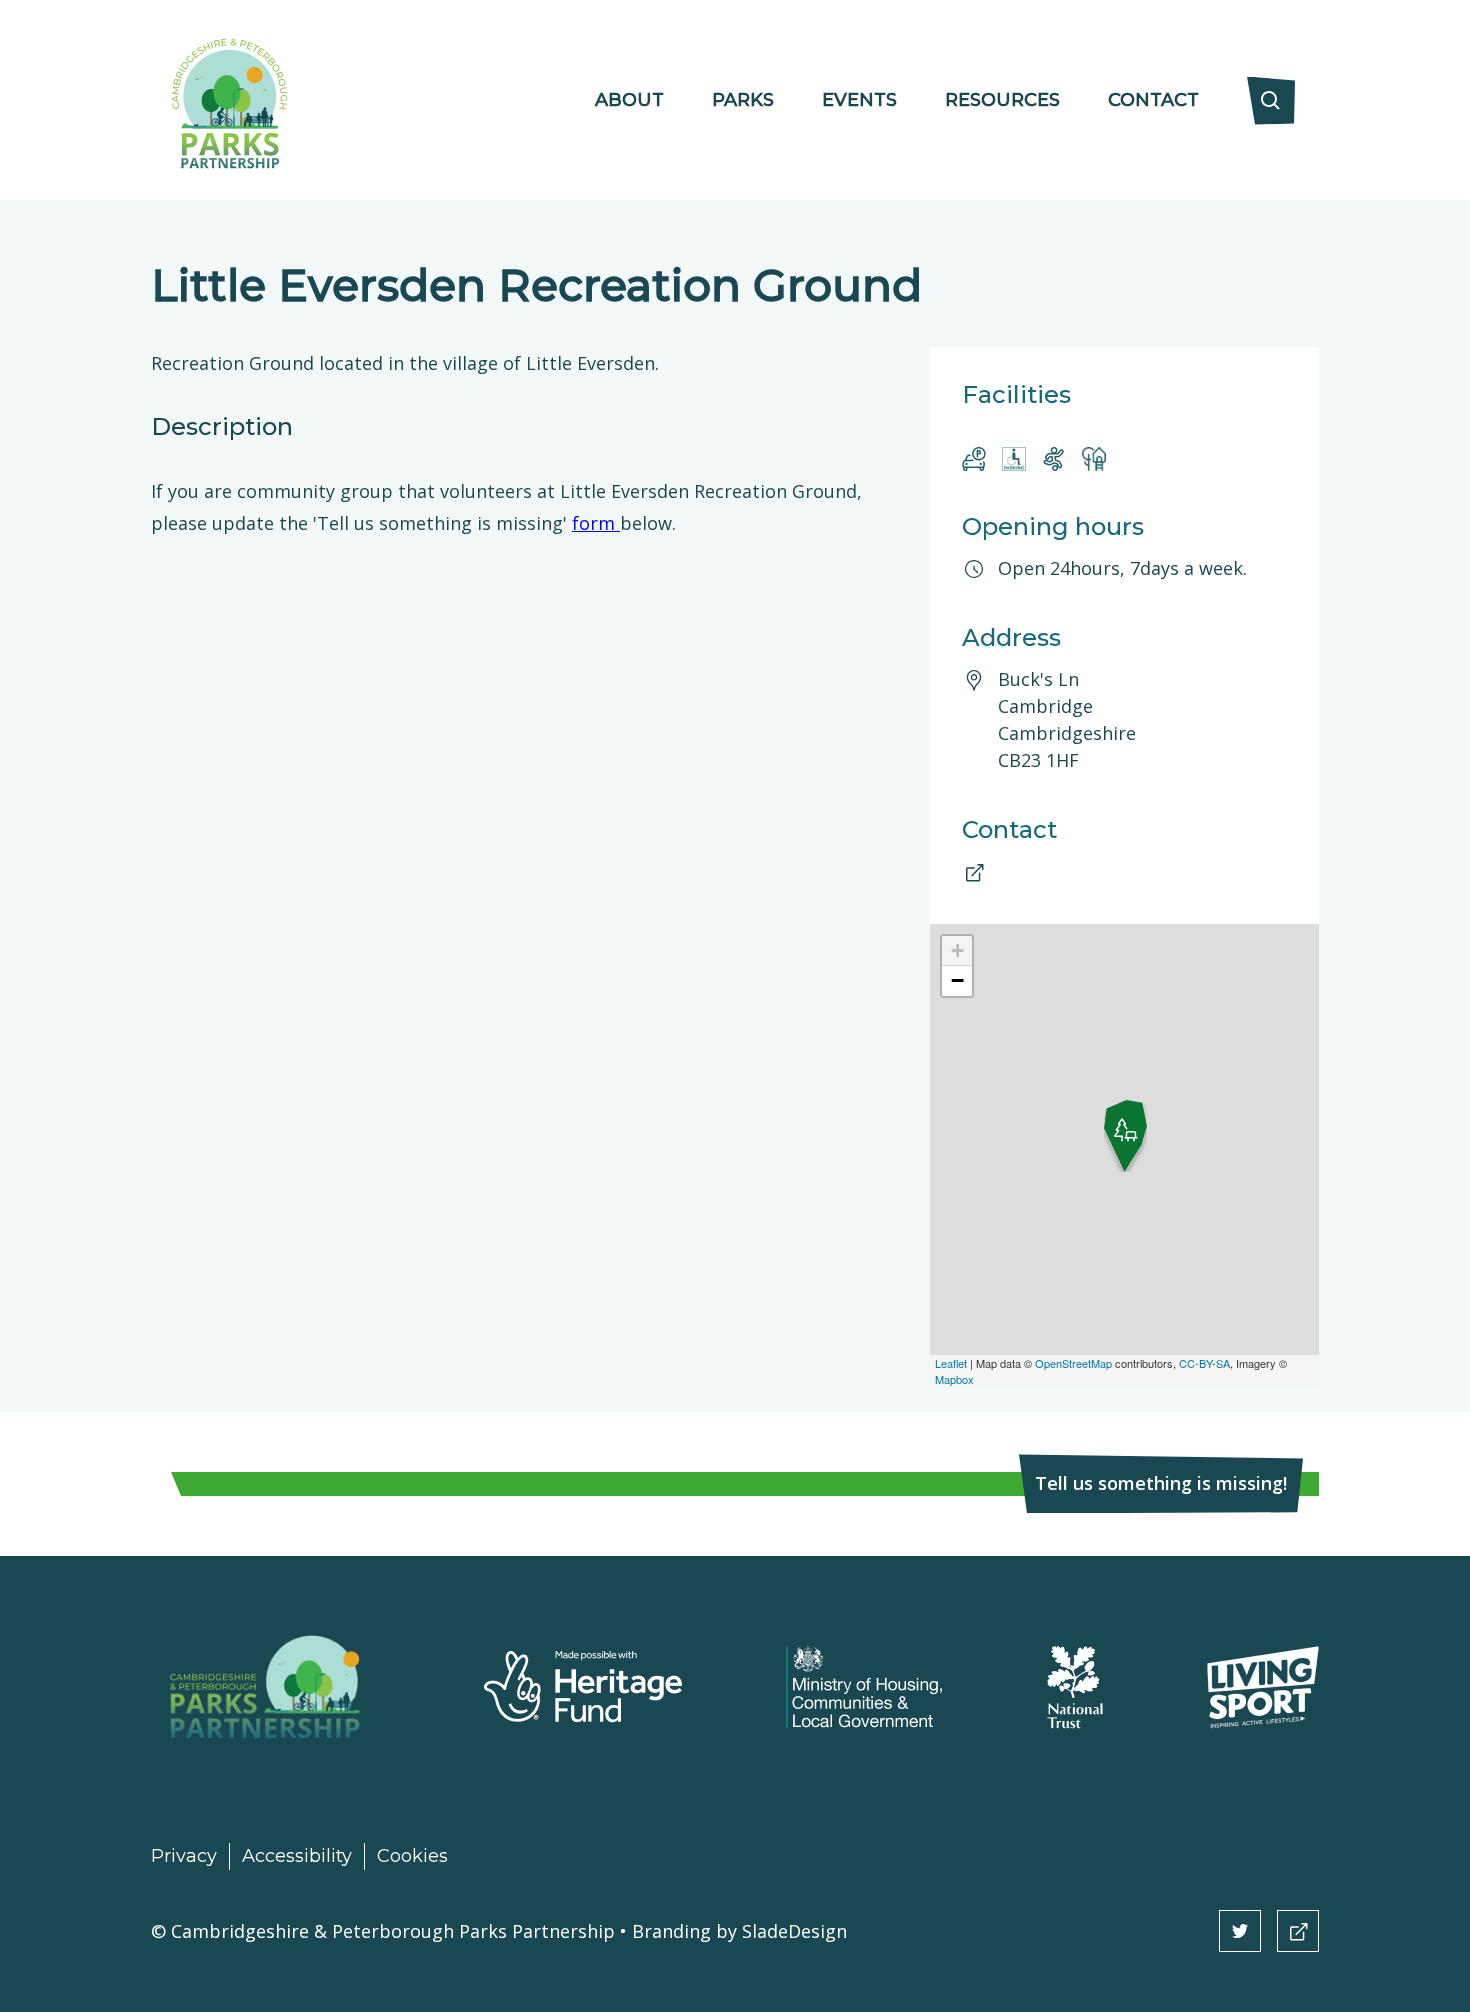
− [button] (957, 980)
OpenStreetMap (1073, 1363)
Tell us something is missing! (1161, 1483)
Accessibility (297, 1856)
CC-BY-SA (1204, 1363)
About (629, 100)
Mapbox (954, 1379)
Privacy (184, 1856)
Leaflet (951, 1363)
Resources (1002, 100)
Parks (743, 100)
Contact (1153, 100)
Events (859, 100)
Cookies (412, 1856)
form (596, 523)
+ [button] (957, 950)
